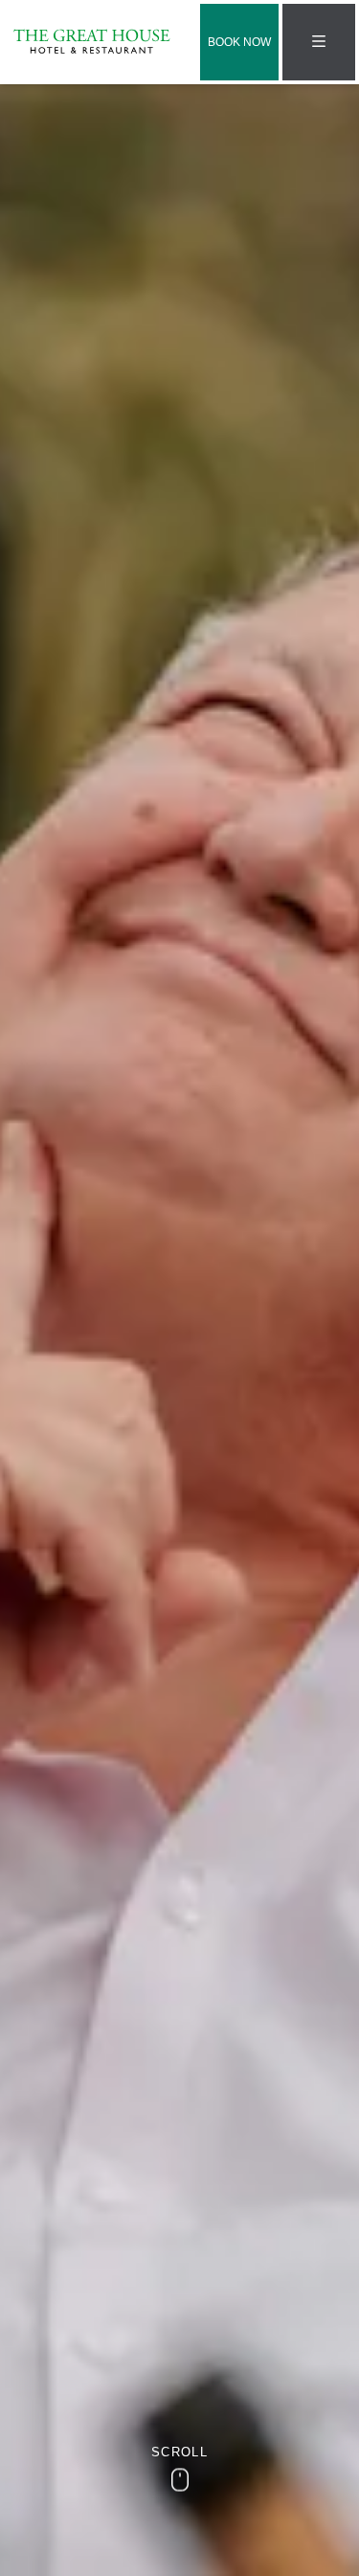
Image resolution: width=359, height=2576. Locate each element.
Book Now (239, 42)
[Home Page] (92, 42)
